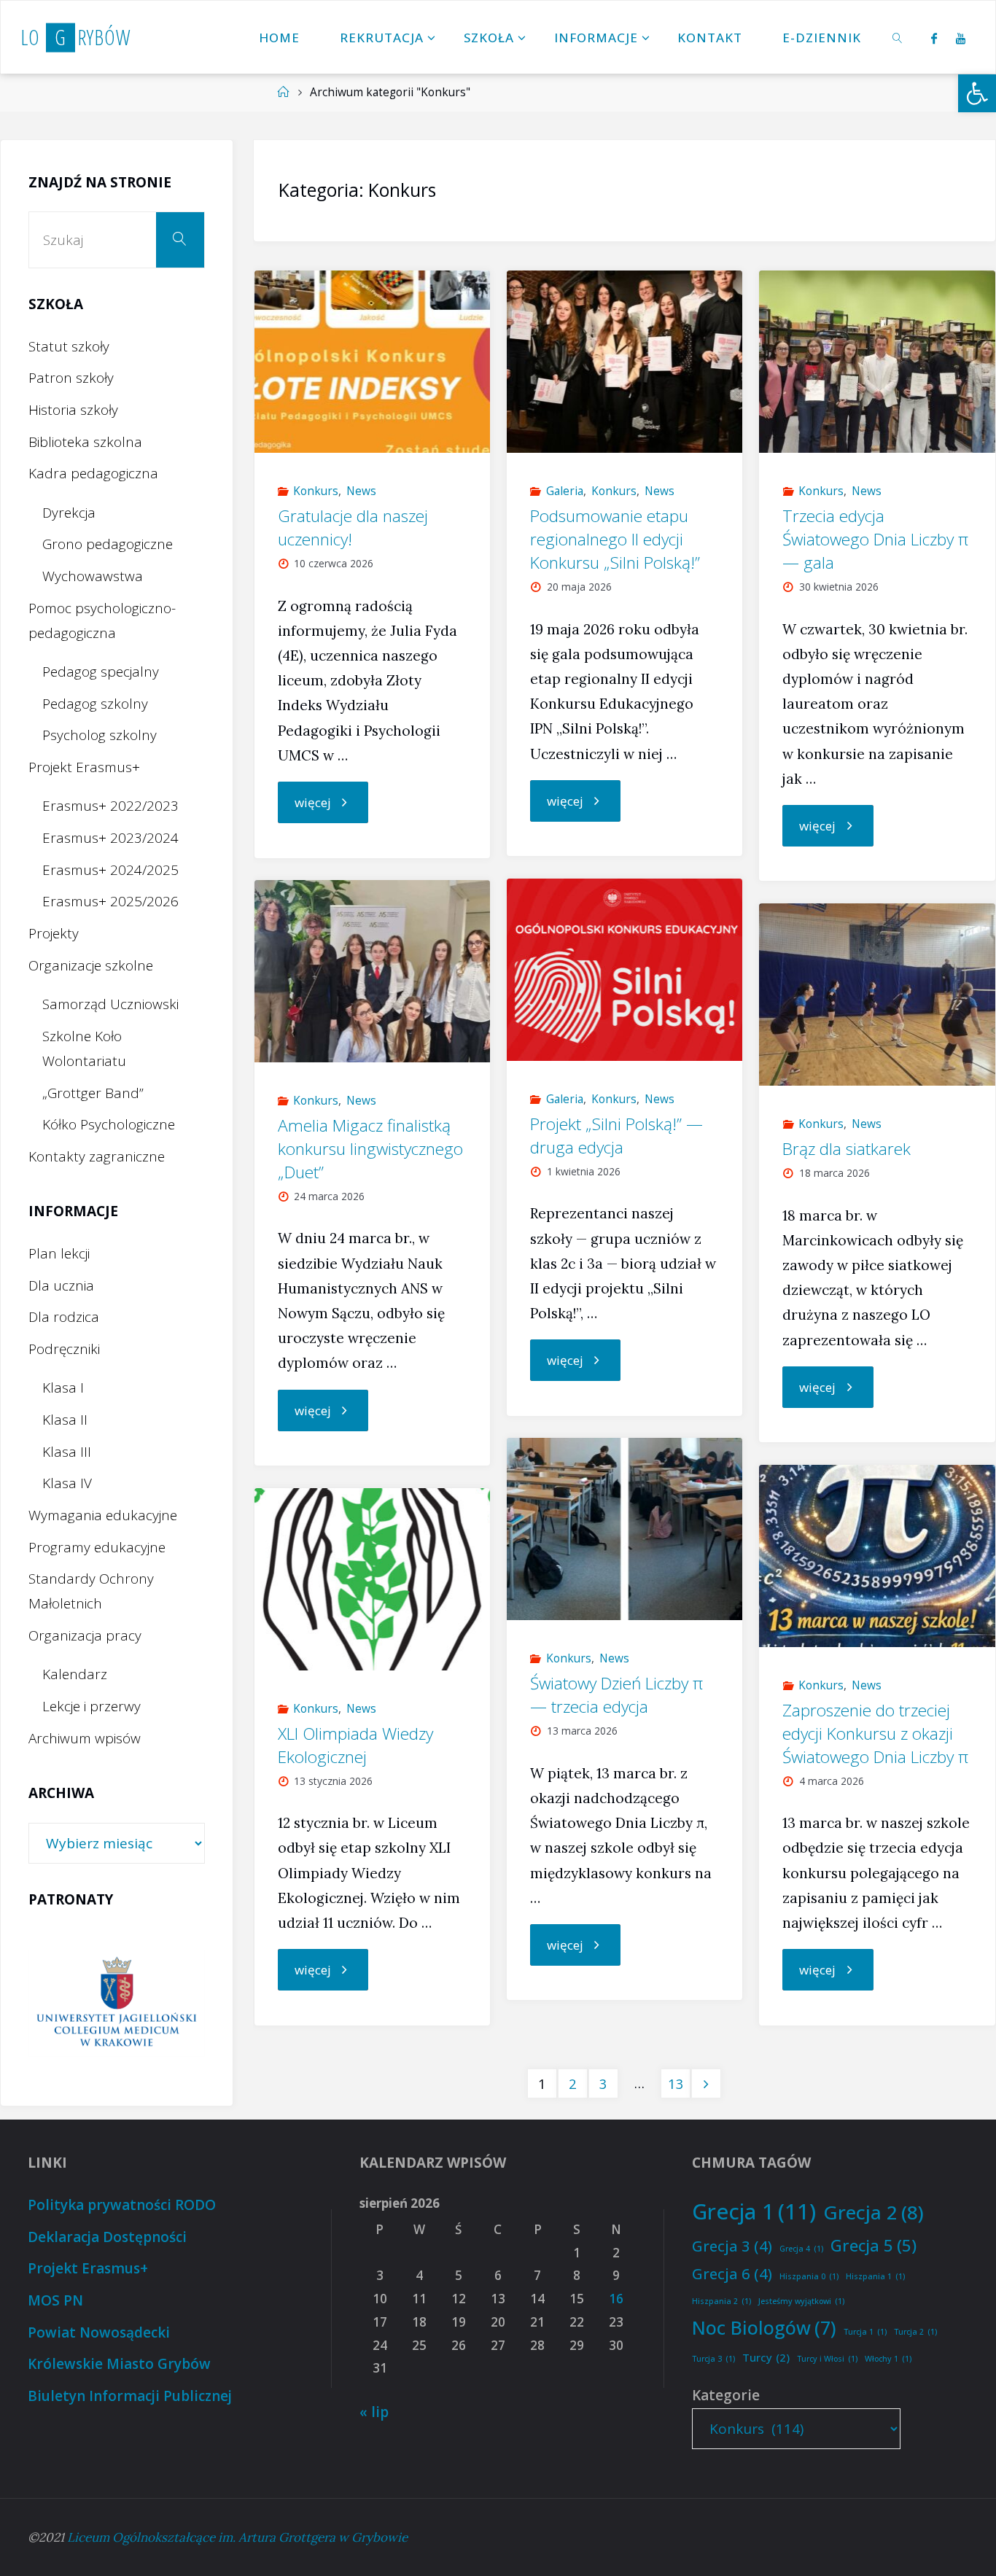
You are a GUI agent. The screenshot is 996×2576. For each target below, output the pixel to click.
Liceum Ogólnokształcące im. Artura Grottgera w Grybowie (237, 2537)
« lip (374, 2412)
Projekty (54, 933)
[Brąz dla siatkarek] (877, 995)
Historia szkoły (73, 410)
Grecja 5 (874, 2245)
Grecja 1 (754, 2211)
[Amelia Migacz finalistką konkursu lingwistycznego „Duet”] (373, 971)
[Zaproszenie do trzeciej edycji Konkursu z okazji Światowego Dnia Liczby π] (877, 1556)
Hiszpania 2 (721, 2301)
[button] (977, 93)
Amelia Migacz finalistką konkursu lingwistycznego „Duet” (370, 1149)
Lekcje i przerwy (92, 1706)
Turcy (766, 2357)
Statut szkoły (69, 346)
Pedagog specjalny (101, 672)
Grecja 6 (732, 2273)
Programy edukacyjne (97, 1547)
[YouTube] (961, 38)
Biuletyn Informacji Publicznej (130, 2396)
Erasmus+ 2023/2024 (110, 838)
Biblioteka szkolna (85, 442)
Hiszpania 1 (875, 2276)
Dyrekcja (69, 513)
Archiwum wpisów (85, 1738)
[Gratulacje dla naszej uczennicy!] (373, 362)
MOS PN (55, 2300)
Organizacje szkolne (91, 965)
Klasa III (67, 1452)
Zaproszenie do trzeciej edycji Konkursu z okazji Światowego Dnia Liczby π (875, 1733)
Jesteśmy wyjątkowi (801, 2301)
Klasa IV (67, 1483)
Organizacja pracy (85, 1635)
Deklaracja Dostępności (107, 2237)
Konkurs (316, 491)
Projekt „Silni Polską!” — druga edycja (616, 1136)
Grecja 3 (732, 2246)
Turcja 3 (713, 2359)
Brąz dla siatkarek (847, 1149)
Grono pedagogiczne (108, 544)
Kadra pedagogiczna (93, 473)
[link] (898, 37)
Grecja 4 (801, 2249)
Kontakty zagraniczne (97, 1156)
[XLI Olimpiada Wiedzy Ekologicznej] (373, 1579)
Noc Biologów (764, 2327)
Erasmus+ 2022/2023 (110, 806)
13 (676, 2083)
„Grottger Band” (93, 1093)
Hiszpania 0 (809, 2276)
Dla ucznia (61, 1285)
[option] (117, 2003)
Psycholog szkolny (100, 735)
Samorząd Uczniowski (110, 1004)
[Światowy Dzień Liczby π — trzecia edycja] (625, 1529)
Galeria (565, 491)
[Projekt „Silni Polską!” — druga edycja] (625, 970)
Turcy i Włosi (827, 2359)
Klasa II (65, 1420)
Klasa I (63, 1388)
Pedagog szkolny (95, 704)
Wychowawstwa (93, 576)
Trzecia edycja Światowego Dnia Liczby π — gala (875, 539)
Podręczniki (64, 1349)
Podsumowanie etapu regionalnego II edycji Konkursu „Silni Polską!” (615, 539)
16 (616, 2299)
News (361, 491)
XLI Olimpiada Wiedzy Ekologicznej (355, 1745)
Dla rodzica (64, 1317)
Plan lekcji (59, 1253)
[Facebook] (934, 38)
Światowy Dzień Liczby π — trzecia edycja (616, 1695)
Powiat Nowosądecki (99, 2332)
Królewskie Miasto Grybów (119, 2364)
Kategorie (726, 2395)
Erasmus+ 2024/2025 (110, 870)
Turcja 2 (915, 2332)
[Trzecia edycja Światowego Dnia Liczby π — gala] (877, 362)
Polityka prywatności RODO (122, 2205)
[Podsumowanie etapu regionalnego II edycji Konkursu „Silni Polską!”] (625, 362)
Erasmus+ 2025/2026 (110, 901)
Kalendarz (75, 1674)
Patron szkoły (71, 378)
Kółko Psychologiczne (109, 1124)
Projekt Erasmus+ (84, 767)
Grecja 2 (874, 2212)
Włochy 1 (888, 2359)
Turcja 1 (865, 2332)
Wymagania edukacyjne (103, 1515)
